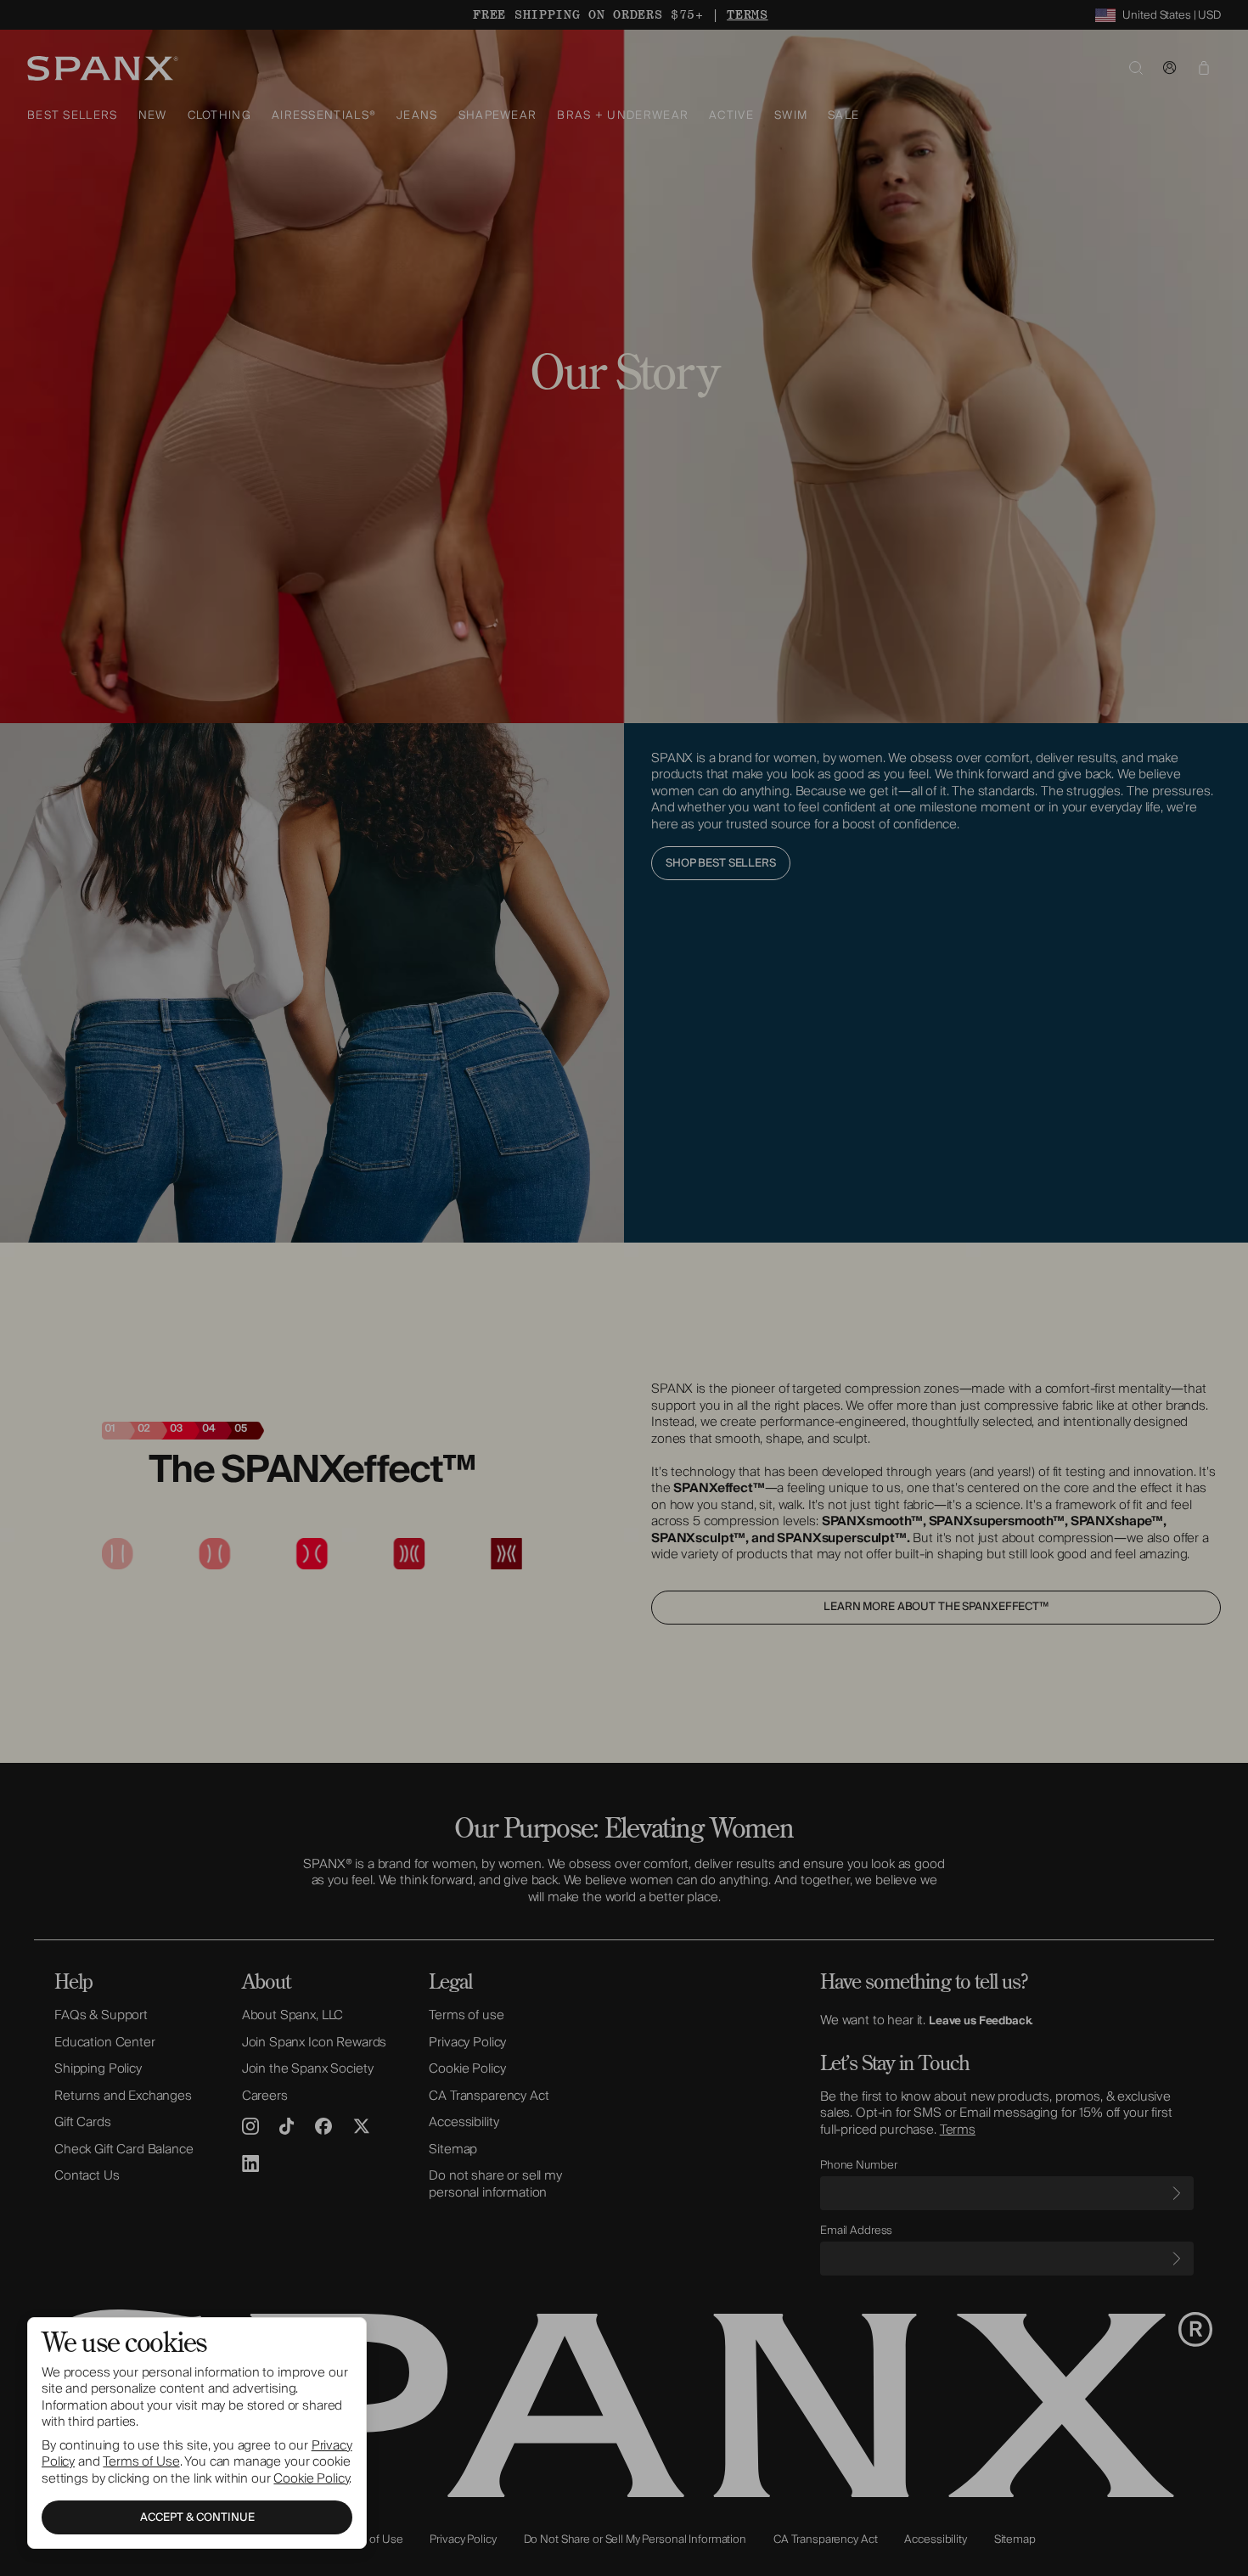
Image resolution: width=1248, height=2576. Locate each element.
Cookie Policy (311, 2478)
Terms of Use (141, 2461)
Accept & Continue (197, 2517)
